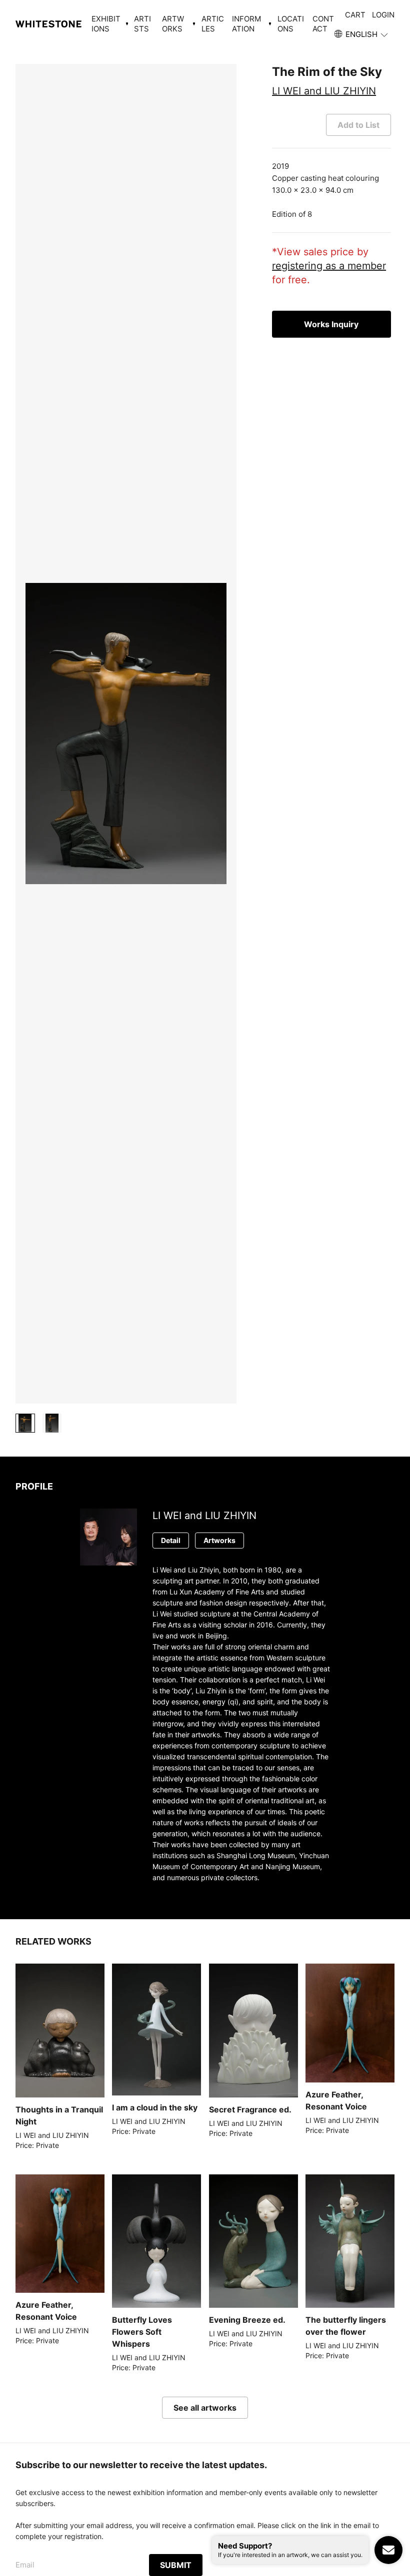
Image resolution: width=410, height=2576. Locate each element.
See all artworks (205, 2408)
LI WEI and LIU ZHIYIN (324, 91)
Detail (171, 1540)
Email (25, 2565)
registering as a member (329, 266)
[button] (362, 34)
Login (383, 15)
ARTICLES (213, 24)
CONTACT (323, 24)
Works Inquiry (331, 324)
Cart (355, 15)
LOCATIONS (291, 24)
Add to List (358, 125)
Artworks (219, 1540)
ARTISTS (142, 24)
